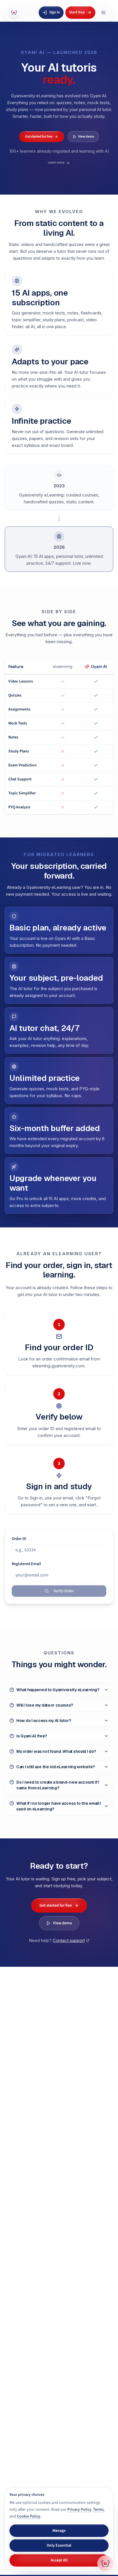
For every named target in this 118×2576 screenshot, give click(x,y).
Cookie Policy (29, 2516)
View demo (86, 137)
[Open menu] (103, 13)
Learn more (56, 162)
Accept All (59, 2560)
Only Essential (59, 2545)
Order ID (19, 1539)
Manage (59, 2531)
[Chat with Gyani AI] (105, 2563)
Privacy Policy (79, 2510)
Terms (98, 2510)
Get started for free (39, 137)
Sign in (55, 12)
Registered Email (26, 1564)
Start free (77, 12)
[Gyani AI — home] (14, 13)
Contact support (69, 1940)
